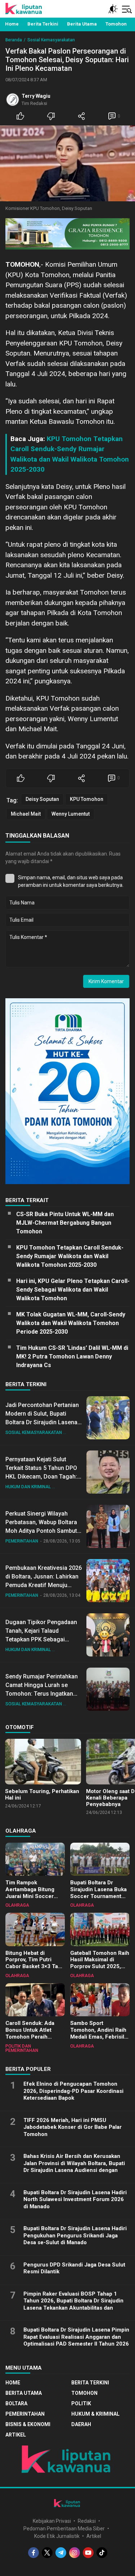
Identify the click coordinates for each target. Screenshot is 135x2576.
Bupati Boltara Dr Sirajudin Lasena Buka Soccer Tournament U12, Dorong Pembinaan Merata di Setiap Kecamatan (98, 1899)
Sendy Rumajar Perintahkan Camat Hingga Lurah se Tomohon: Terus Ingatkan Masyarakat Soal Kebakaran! (43, 1689)
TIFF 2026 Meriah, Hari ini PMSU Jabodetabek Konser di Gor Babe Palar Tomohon (73, 2127)
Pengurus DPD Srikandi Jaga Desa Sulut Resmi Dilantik (74, 2268)
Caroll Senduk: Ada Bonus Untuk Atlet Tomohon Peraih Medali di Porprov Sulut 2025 (35, 2037)
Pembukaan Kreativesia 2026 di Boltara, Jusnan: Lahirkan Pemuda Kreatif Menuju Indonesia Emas (44, 1581)
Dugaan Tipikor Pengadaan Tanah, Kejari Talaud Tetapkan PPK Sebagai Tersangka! (41, 1635)
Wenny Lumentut (71, 814)
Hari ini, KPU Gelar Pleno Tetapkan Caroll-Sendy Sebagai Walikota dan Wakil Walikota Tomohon (73, 1290)
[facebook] (33, 2553)
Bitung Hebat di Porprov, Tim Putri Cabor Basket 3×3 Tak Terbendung (33, 1963)
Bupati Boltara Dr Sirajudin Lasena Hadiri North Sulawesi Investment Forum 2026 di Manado (75, 2199)
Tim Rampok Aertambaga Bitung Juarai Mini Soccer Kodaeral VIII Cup (30, 1893)
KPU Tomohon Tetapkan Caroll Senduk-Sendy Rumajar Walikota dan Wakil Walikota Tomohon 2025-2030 (70, 1256)
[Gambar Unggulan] (67, 163)
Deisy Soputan (42, 799)
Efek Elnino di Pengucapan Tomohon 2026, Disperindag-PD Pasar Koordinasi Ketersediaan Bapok (73, 2091)
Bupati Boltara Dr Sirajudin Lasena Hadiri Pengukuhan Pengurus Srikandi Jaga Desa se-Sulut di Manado (75, 2235)
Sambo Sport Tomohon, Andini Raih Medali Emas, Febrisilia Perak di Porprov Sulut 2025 (99, 2037)
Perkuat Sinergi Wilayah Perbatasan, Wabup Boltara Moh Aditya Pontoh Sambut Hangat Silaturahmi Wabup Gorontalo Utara (41, 1531)
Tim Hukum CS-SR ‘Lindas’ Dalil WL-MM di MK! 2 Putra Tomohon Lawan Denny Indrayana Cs (72, 1356)
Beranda (14, 40)
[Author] (13, 100)
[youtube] (88, 2553)
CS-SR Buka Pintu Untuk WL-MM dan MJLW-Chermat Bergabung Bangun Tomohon (65, 1223)
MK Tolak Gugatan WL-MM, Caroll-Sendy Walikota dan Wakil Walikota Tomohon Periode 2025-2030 (71, 1323)
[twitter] (47, 2553)
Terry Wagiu (36, 96)
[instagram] (75, 2553)
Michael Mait (26, 814)
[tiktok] (102, 2553)
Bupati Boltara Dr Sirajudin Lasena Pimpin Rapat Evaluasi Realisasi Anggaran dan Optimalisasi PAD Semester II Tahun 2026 (76, 2337)
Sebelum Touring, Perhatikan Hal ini (42, 1795)
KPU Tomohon (87, 799)
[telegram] (61, 2553)
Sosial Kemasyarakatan (51, 40)
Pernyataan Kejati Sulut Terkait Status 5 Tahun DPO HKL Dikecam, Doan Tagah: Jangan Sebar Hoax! (41, 1472)
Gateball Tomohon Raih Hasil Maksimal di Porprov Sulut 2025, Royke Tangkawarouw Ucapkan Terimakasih (100, 1967)
